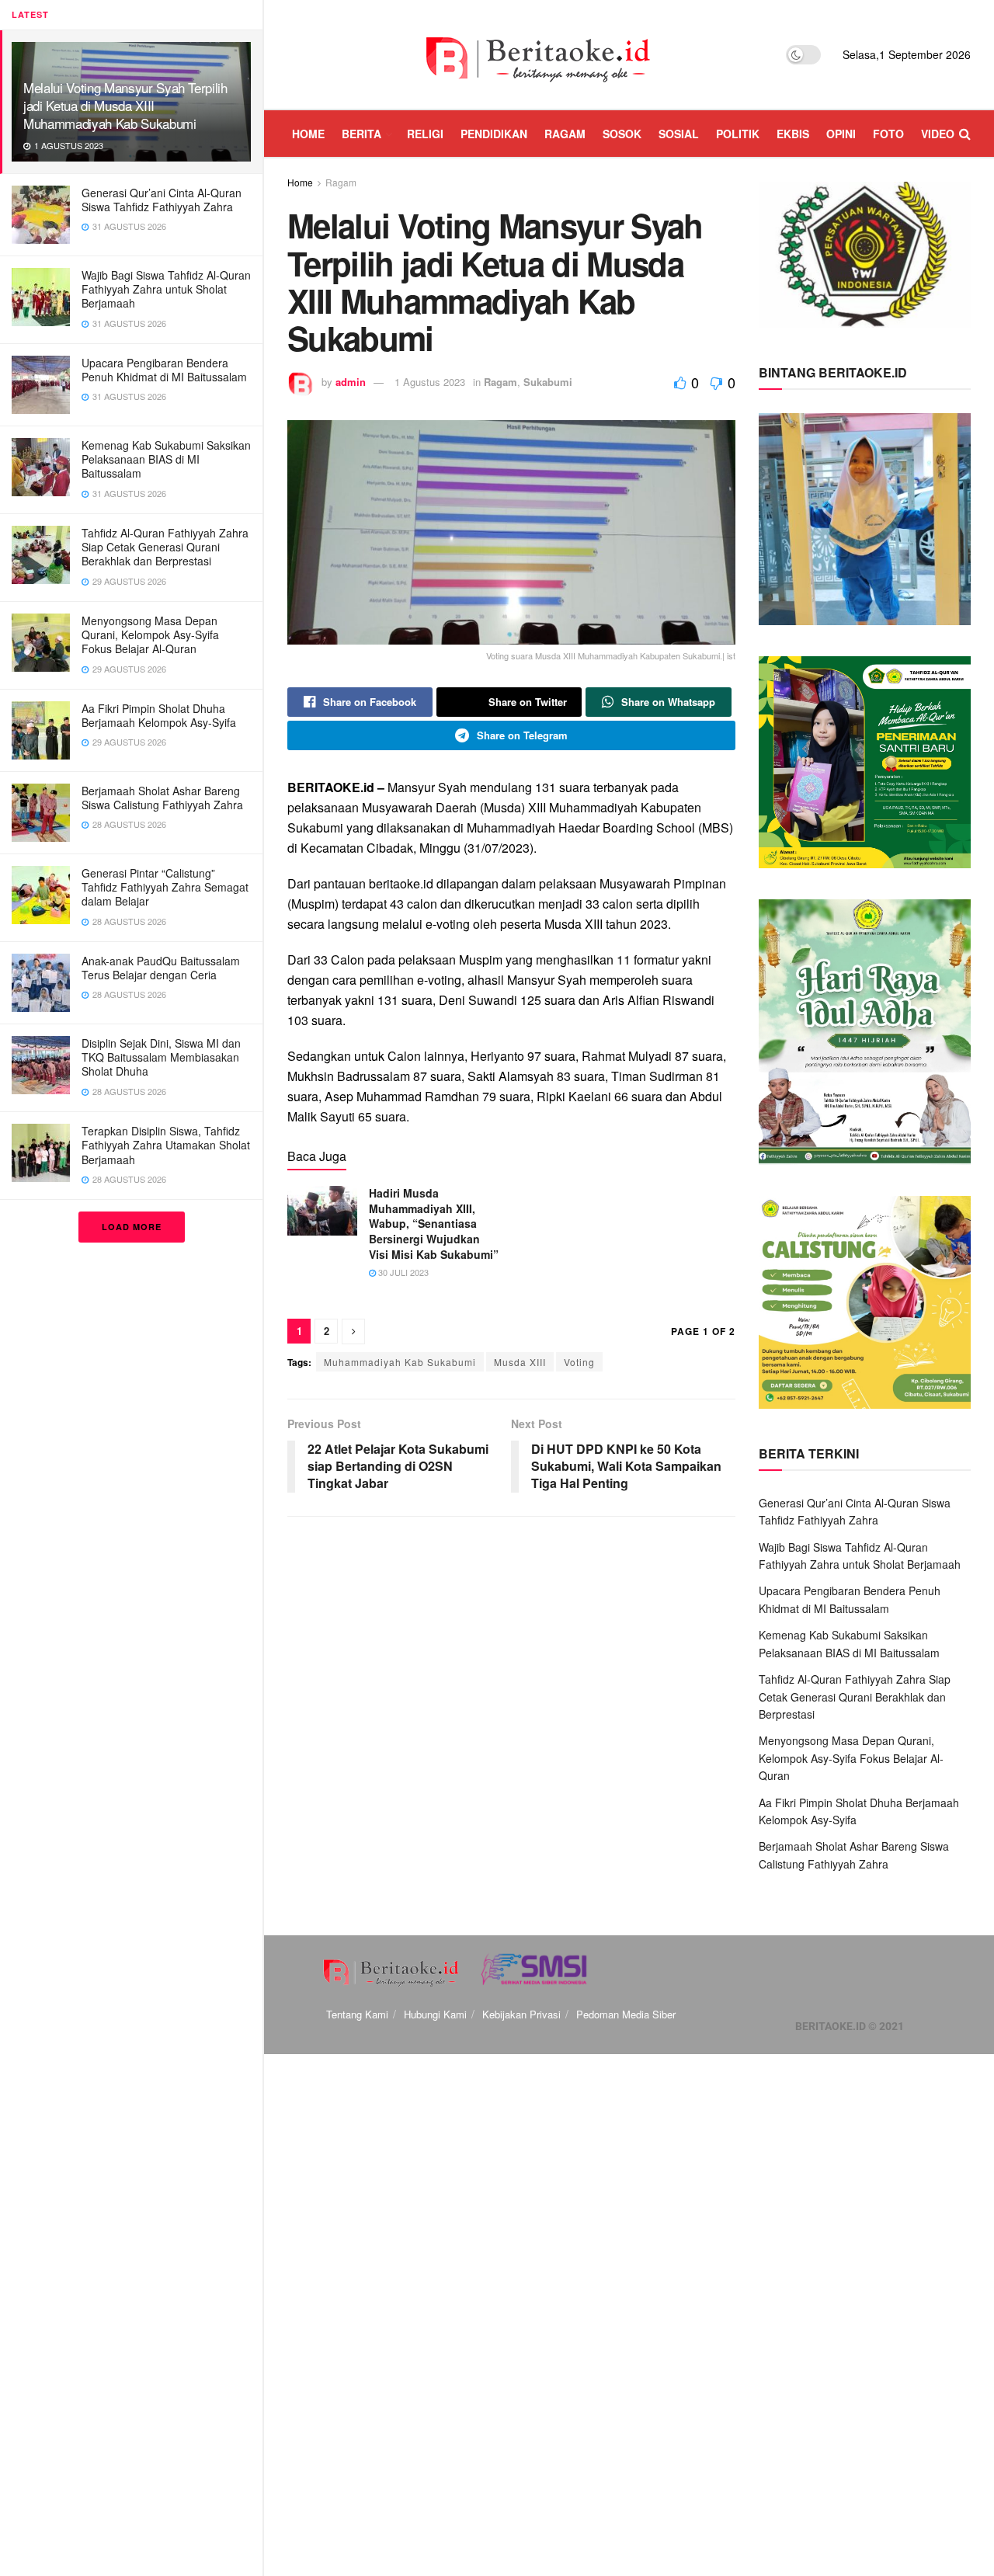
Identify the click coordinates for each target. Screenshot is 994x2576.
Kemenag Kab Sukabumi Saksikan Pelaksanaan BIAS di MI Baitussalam (166, 459)
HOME (308, 134)
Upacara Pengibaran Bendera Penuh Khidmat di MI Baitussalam (164, 370)
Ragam (341, 182)
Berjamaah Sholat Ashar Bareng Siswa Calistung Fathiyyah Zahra (162, 798)
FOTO (888, 134)
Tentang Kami (357, 2014)
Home (300, 182)
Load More (132, 1227)
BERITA (361, 134)
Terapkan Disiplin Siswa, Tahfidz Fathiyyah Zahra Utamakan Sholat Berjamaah (166, 1145)
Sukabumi (548, 382)
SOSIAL (679, 134)
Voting (579, 1362)
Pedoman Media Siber (626, 2014)
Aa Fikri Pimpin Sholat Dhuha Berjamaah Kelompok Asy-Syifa (159, 715)
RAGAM (565, 134)
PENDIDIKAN (494, 134)
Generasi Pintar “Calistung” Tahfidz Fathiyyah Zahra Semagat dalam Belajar (165, 887)
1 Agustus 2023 (430, 382)
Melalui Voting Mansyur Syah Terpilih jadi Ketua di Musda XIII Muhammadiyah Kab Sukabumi (125, 105)
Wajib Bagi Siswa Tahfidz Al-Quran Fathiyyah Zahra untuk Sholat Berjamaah (166, 289)
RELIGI (425, 134)
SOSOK (622, 134)
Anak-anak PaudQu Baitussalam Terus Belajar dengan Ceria (161, 968)
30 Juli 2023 (402, 1272)
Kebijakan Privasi (521, 2014)
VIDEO (938, 134)
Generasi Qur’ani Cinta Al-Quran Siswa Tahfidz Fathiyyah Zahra (162, 200)
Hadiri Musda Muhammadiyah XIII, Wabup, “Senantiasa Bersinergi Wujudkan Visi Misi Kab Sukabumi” (434, 1223)
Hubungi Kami (435, 2014)
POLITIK (738, 134)
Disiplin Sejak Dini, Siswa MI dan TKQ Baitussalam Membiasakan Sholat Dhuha (161, 1057)
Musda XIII (520, 1362)
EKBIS (793, 134)
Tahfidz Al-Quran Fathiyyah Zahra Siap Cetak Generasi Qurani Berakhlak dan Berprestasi (165, 547)
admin (351, 382)
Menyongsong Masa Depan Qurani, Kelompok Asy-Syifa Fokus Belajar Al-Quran (150, 634)
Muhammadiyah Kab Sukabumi (400, 1362)
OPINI (841, 134)
